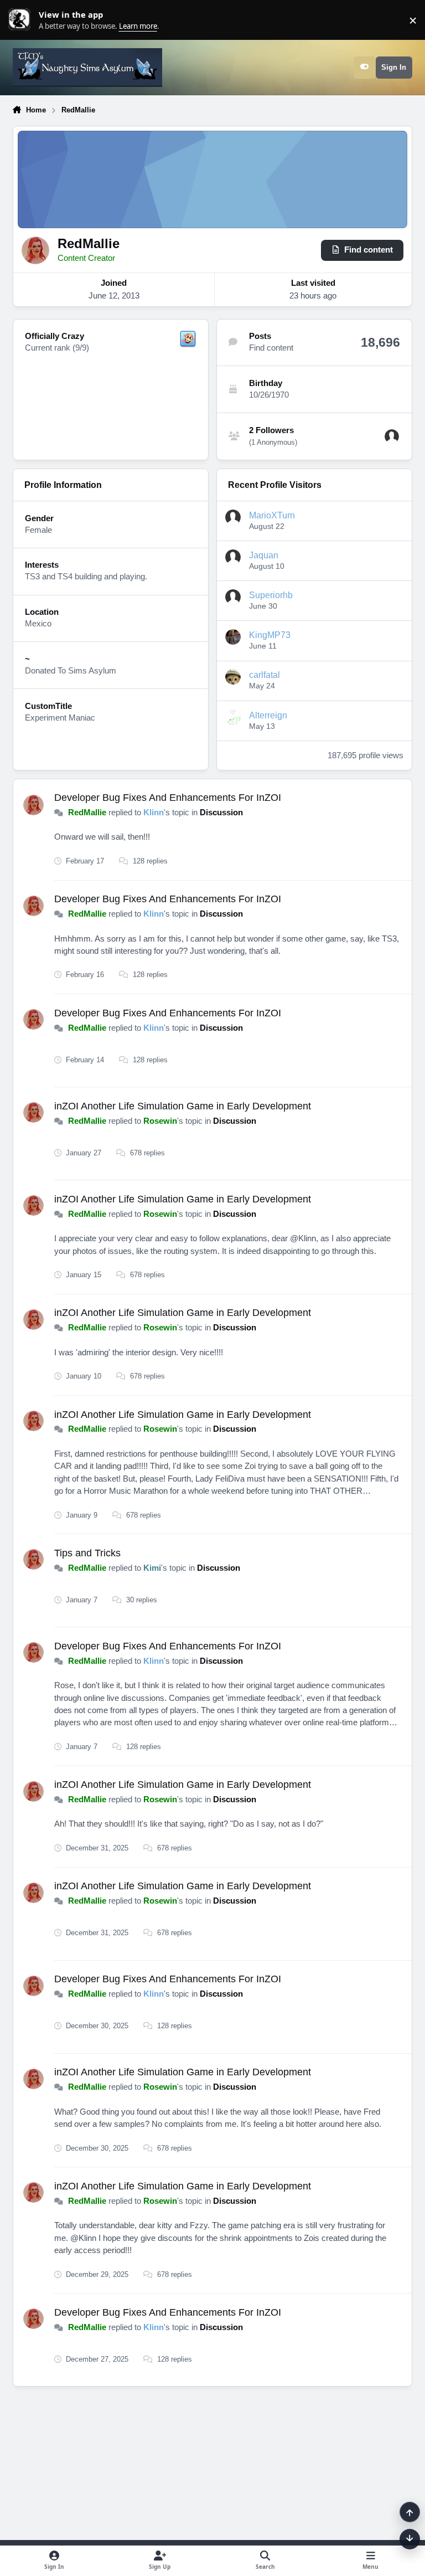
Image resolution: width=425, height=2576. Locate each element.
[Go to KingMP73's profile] (233, 637)
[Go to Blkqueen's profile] (392, 436)
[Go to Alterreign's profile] (233, 717)
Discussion (221, 813)
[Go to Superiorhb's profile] (233, 597)
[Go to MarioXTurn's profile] (233, 517)
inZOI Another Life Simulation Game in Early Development (183, 1106)
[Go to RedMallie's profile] (33, 805)
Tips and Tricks (87, 1553)
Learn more (22, 20)
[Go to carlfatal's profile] (233, 677)
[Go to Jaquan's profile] (233, 557)
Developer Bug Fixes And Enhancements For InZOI (168, 798)
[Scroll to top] (410, 2512)
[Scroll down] (410, 2539)
